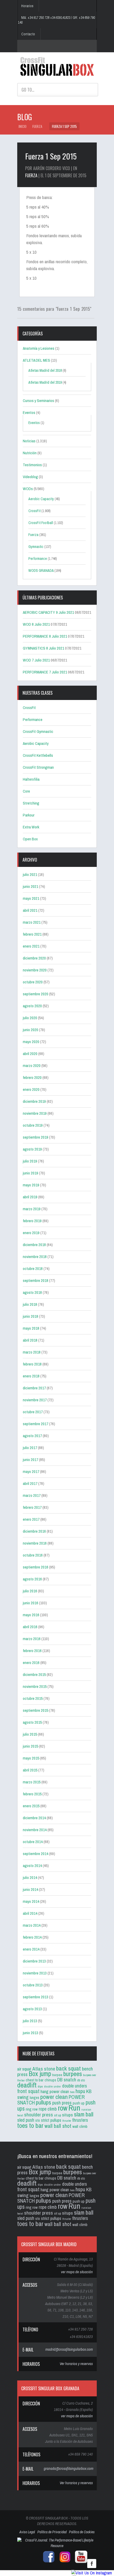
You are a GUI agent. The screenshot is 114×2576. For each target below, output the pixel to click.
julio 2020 (30, 1018)
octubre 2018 (33, 1268)
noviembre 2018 (35, 1257)
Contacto (28, 34)
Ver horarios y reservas (76, 2364)
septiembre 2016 (36, 1567)
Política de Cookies (82, 2532)
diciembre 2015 (34, 1674)
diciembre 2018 (34, 1245)
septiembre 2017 (36, 1424)
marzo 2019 (32, 1209)
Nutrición (30, 453)
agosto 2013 (32, 2009)
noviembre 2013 (35, 1973)
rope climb (48, 2109)
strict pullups (51, 2120)
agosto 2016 (32, 1579)
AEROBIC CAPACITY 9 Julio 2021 (48, 612)
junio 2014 (30, 1889)
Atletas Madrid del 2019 (45, 382)
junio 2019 (30, 1173)
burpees (73, 2074)
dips (40, 2086)
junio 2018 (30, 1316)
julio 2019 (30, 1161)
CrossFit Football (41, 523)
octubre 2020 (33, 982)
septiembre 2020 (36, 994)
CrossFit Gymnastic (38, 731)
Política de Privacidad (52, 2532)
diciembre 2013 (34, 1961)
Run (74, 2108)
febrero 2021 (32, 934)
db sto (81, 2080)
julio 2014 (30, 1877)
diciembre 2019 (34, 1101)
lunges (34, 2098)
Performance (38, 559)
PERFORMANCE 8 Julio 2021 (45, 636)
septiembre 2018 (36, 1280)
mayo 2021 (31, 898)
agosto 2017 (32, 1436)
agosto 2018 (32, 1292)
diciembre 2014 (34, 1818)
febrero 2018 (32, 1364)
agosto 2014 (32, 1866)
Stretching (31, 803)
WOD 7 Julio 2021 (36, 660)
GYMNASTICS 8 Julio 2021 (43, 648)
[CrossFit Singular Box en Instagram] (64, 2562)
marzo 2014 (32, 1925)
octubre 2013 (33, 1985)
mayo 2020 (31, 1042)
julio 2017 (30, 1448)
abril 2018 (30, 1340)
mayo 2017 (31, 1471)
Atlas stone (44, 2069)
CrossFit (34, 511)
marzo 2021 (32, 922)
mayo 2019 (31, 1185)
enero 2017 (31, 1519)
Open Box (30, 839)
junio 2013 (30, 2033)
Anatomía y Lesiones (39, 348)
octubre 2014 (33, 1842)
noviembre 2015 (35, 1686)
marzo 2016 (32, 1639)
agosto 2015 (32, 1722)
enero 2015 (31, 1806)
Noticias (29, 441)
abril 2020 (30, 1054)
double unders (74, 2086)
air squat (24, 2069)
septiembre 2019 (36, 1137)
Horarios (27, 6)
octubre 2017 (33, 1412)
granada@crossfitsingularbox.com (69, 2468)
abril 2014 (30, 1913)
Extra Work (31, 827)
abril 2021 (30, 910)
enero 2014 (31, 1949)
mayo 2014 (31, 1901)
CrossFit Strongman (38, 767)
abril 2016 (30, 1627)
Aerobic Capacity (41, 499)
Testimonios (32, 465)
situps (67, 2115)
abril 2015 (30, 1770)
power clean (54, 2097)
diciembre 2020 (34, 958)
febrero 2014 (32, 1937)
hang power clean (55, 2091)
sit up (58, 2115)
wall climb (80, 2126)
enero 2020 (31, 1089)
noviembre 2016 (35, 1543)
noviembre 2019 (35, 1113)
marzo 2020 (32, 1066)
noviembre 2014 (35, 1830)
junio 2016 (30, 1603)
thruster (67, 2121)
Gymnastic (36, 547)
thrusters (80, 2120)
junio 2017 (30, 1460)
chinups (50, 2080)
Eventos (29, 412)
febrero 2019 (32, 1221)
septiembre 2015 (36, 1710)
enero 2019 (31, 1233)
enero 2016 (31, 1663)
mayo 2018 (31, 1328)
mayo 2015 (31, 1758)
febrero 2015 (32, 1794)
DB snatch (67, 2080)
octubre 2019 (33, 1125)
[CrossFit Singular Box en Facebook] (47, 2562)
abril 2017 (30, 1483)
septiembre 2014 (36, 1854)
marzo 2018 (32, 1352)
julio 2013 (30, 2021)
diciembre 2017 (34, 1388)
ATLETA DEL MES (36, 360)
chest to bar (35, 2080)
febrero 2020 (32, 1077)
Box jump (40, 2074)
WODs (28, 489)
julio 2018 (30, 1304)
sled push (26, 2120)
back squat (69, 2068)
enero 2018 (31, 1376)
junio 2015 (30, 1746)
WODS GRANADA (41, 570)
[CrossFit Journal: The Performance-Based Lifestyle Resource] (57, 2546)
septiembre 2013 (36, 1997)
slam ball (84, 2114)
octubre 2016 (33, 1555)
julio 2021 (30, 874)
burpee (57, 2075)
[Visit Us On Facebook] (92, 2568)
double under (52, 2086)
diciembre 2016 (34, 1531)
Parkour (29, 815)
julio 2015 (30, 1734)
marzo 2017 (32, 1495)
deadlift (27, 2085)
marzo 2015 (32, 1782)
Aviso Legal (27, 2532)
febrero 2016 (32, 1651)
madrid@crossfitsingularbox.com (69, 2349)
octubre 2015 (33, 1698)
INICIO (23, 126)
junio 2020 (30, 1030)
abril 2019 (30, 1197)
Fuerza (37, 126)
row (63, 2108)
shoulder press (39, 2115)
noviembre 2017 (35, 1400)
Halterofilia (31, 779)
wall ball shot (58, 2126)
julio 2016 (30, 1591)
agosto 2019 (32, 1149)
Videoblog (30, 477)
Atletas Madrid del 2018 (45, 370)
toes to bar (30, 2125)
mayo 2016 (31, 1615)
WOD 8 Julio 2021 (36, 624)
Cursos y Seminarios (38, 401)
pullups (43, 2102)
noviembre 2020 (35, 970)
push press (62, 2103)
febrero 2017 (32, 1507)
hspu (80, 2091)
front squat (28, 2091)
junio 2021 (30, 886)
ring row (32, 2109)
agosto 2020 (32, 1006)
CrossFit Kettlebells (38, 755)
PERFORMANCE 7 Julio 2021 (45, 672)
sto (38, 2120)
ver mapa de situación (77, 2272)
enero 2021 (31, 946)
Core (26, 791)
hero (72, 2092)
